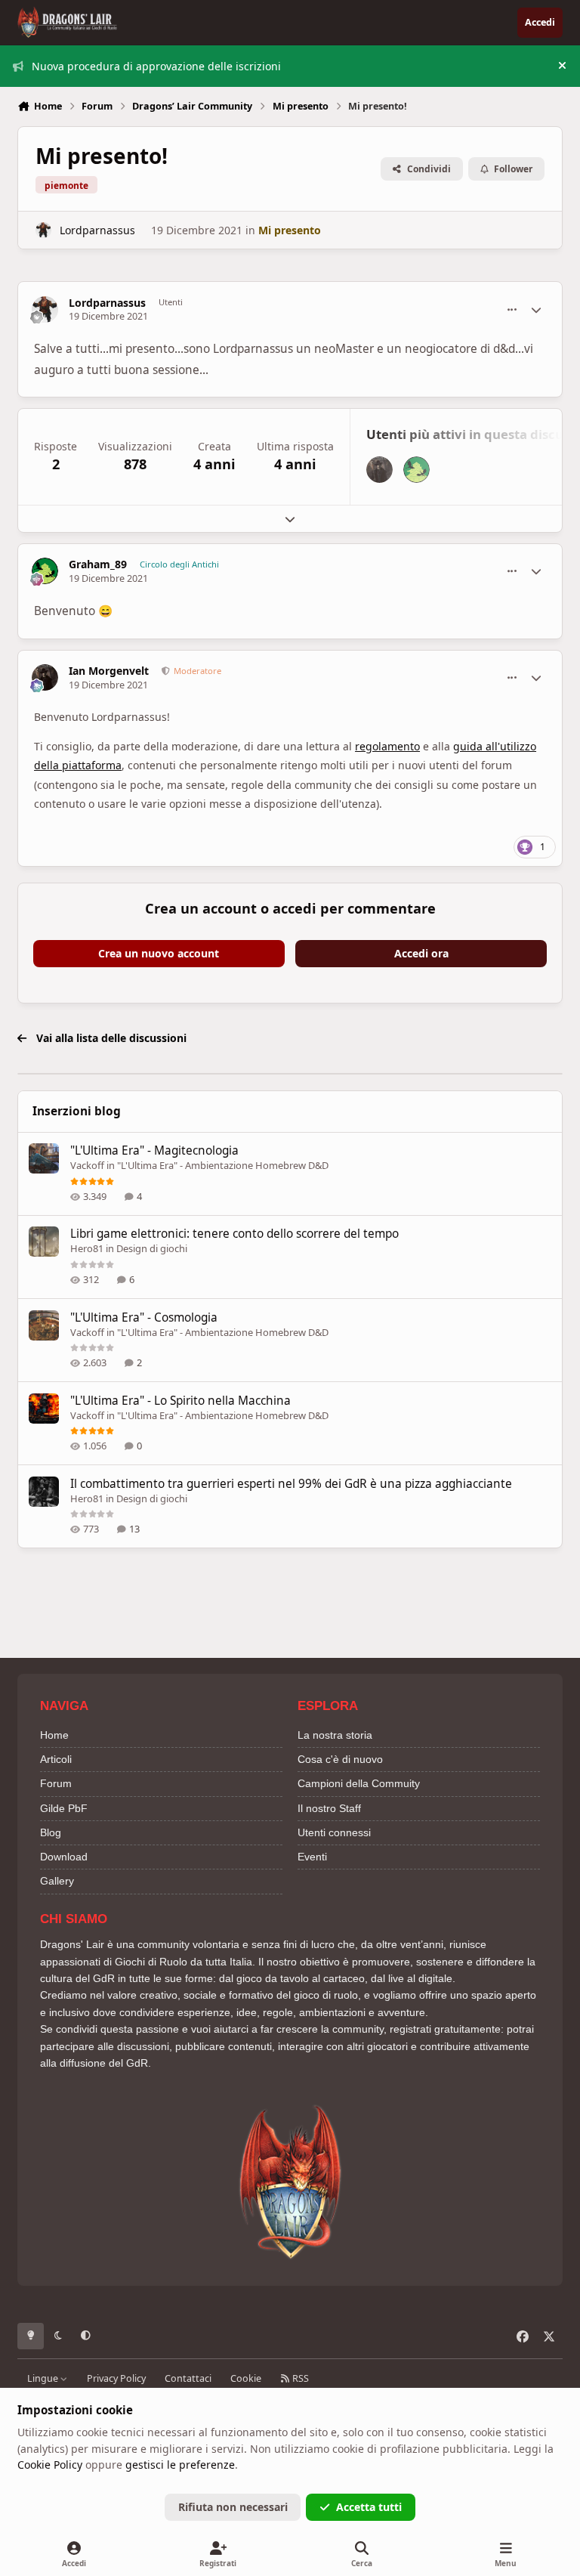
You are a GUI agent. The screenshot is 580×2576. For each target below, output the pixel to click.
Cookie (246, 2378)
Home (54, 1735)
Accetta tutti (369, 2507)
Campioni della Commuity (359, 1783)
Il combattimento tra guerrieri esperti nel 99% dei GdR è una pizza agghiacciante (291, 1484)
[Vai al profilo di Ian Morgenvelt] (379, 470)
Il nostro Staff (329, 1808)
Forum (56, 1783)
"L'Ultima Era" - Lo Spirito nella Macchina (180, 1401)
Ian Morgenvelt (109, 671)
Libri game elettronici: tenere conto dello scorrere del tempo (234, 1234)
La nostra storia (335, 1735)
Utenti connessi (334, 1832)
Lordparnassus (97, 230)
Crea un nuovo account (159, 953)
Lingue (44, 2378)
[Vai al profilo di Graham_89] (416, 470)
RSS (299, 2378)
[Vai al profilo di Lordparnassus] (43, 230)
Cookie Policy (50, 2465)
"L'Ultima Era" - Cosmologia (144, 1317)
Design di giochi (152, 1248)
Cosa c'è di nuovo (340, 1759)
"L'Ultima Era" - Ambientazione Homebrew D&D (223, 1165)
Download (64, 1857)
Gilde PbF (64, 1808)
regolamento (387, 746)
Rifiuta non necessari (233, 2507)
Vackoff (87, 1165)
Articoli (56, 1759)
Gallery (57, 1881)
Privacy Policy (116, 2378)
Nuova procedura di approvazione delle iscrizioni (156, 66)
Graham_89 (98, 564)
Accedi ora (421, 953)
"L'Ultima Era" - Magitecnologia (154, 1150)
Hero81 (87, 1248)
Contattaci (188, 2378)
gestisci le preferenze (180, 2465)
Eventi (312, 1857)
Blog (51, 1832)
